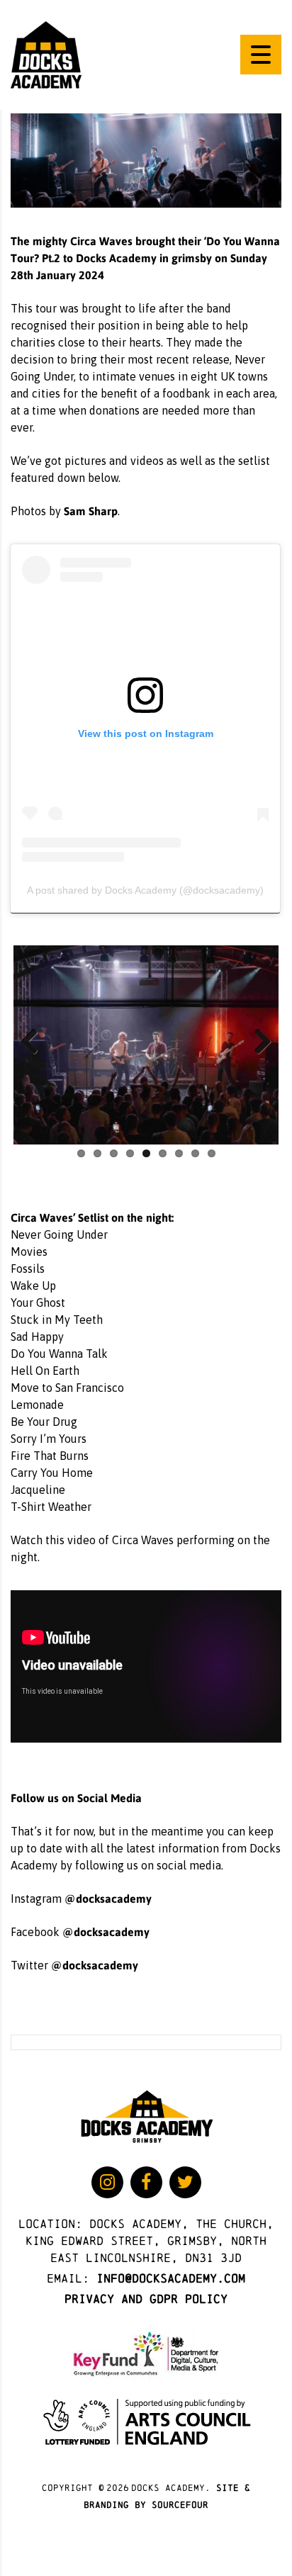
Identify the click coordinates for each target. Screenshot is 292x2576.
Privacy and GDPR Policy (146, 2299)
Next (257, 1042)
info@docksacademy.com (171, 2278)
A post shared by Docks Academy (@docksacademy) (145, 890)
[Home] (46, 54)
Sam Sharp (91, 511)
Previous (35, 1042)
